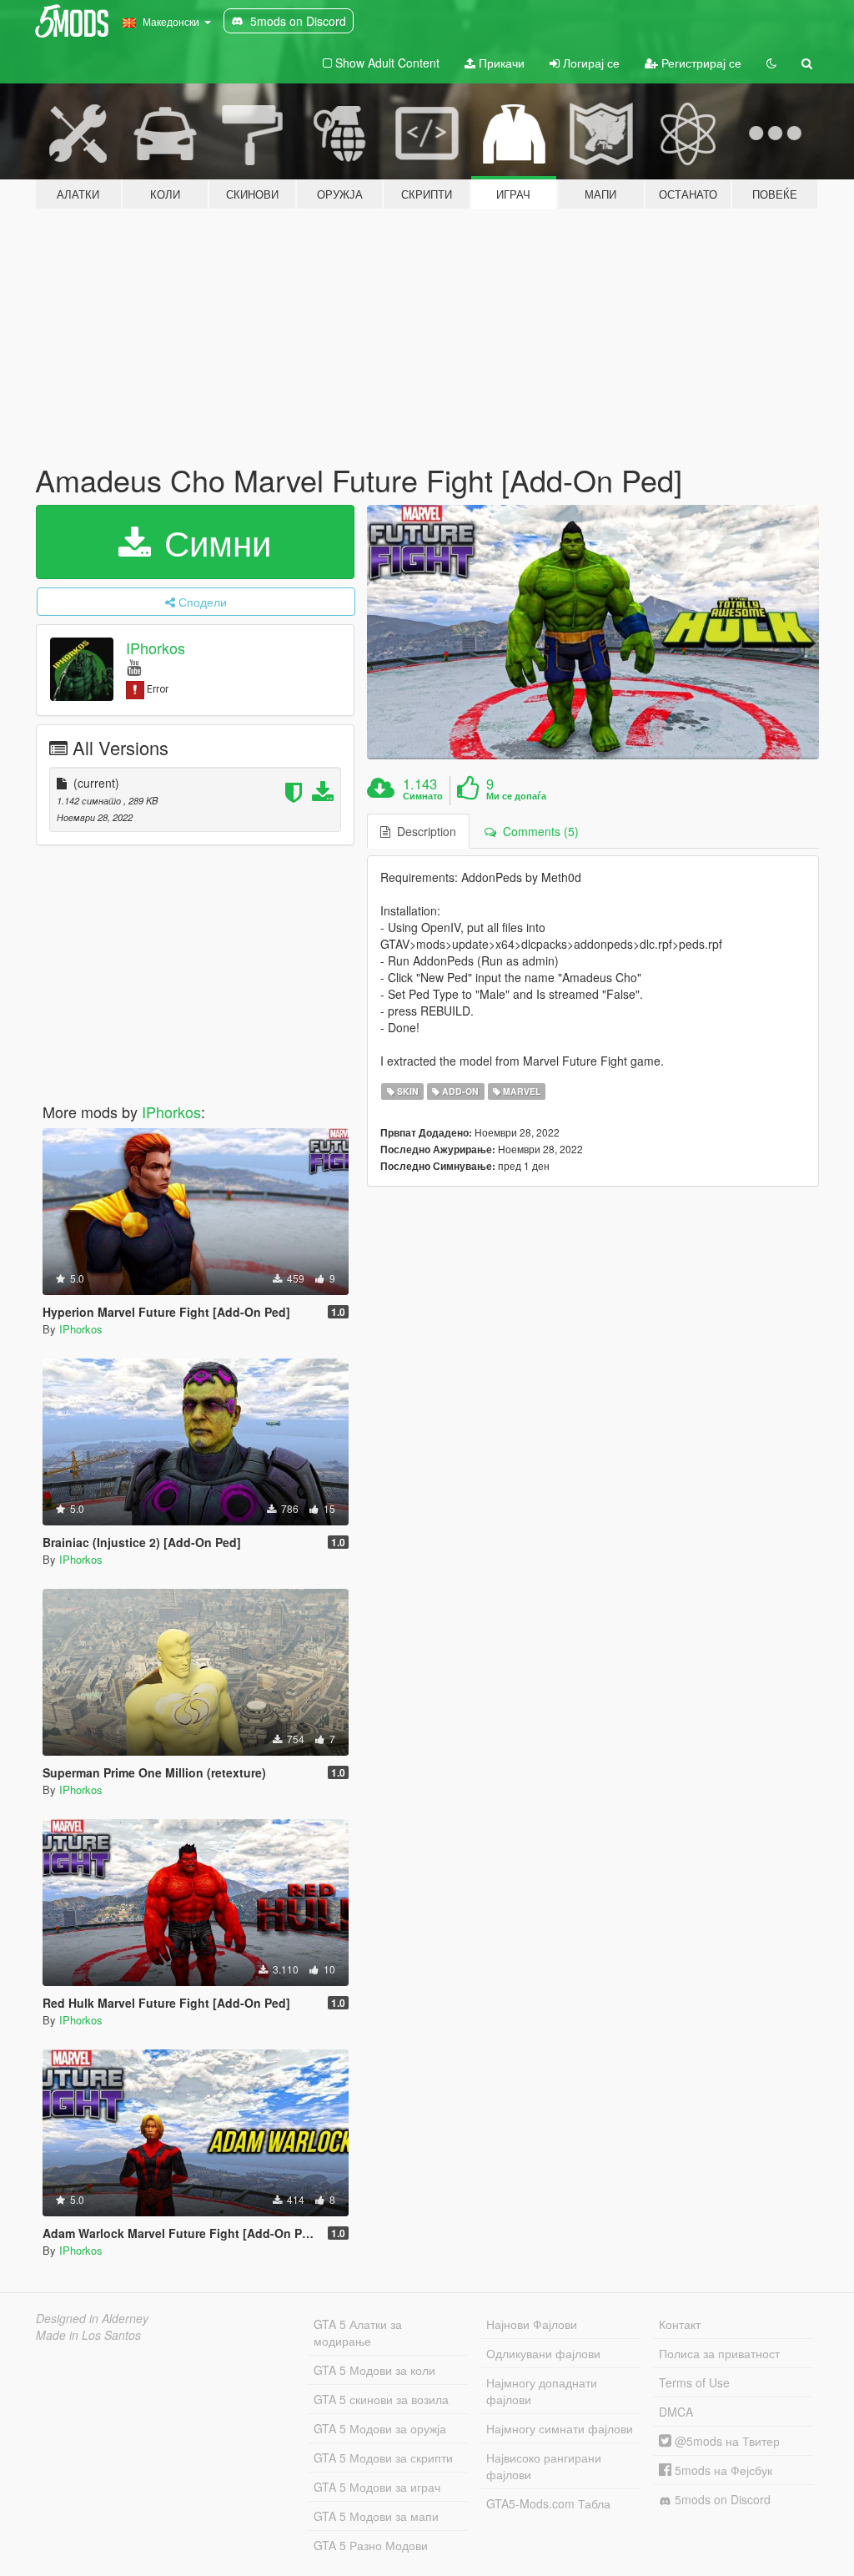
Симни (213, 542)
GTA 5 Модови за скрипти (383, 2458)
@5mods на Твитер (726, 2441)
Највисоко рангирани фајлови (544, 2466)
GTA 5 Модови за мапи (376, 2516)
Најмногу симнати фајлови (560, 2428)
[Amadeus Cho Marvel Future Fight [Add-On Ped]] (593, 632)
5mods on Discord (721, 2499)
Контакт (680, 2324)
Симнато (423, 796)
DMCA (676, 2412)
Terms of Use (694, 2382)
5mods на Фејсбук (722, 2470)
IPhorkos (156, 648)
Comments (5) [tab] (538, 831)
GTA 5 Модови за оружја (380, 2428)
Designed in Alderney (92, 2318)
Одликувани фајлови (543, 2353)
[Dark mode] (771, 63)
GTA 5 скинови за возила (381, 2399)
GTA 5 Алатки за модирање (358, 2332)
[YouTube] (134, 666)
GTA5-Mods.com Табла (548, 2503)
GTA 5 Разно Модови (371, 2545)
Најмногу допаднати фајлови (542, 2391)
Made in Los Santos (88, 2335)
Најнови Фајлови (532, 2324)
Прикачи (500, 63)
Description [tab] (423, 831)
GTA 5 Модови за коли (374, 2370)
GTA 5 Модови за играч (377, 2487)
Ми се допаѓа (516, 796)
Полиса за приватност (719, 2353)
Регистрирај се (700, 63)
